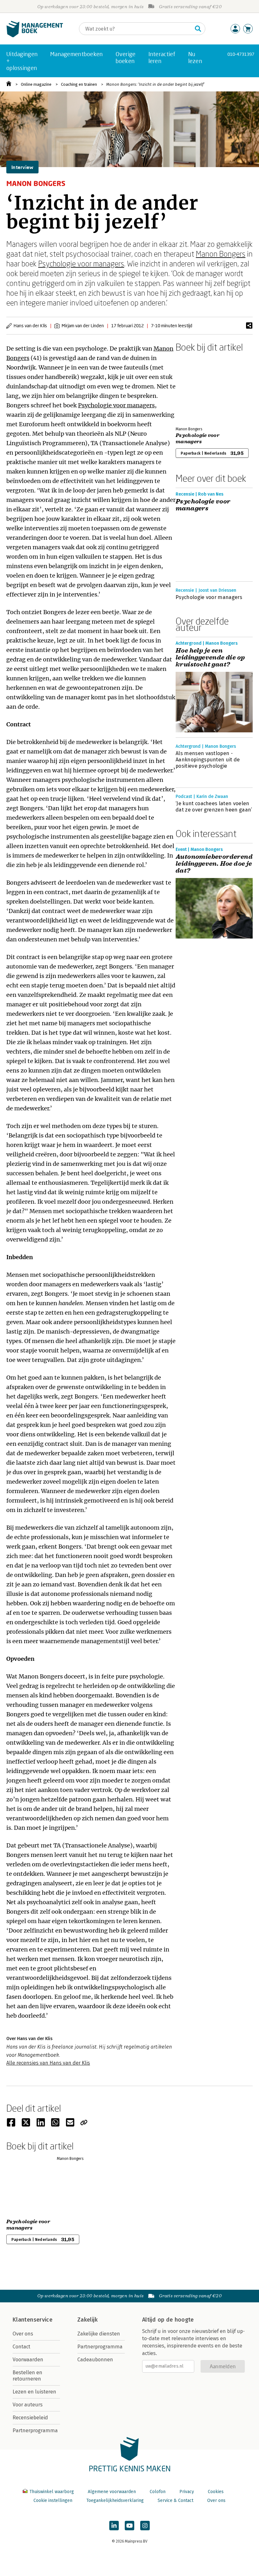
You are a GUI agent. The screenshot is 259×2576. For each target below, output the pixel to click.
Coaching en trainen (79, 84)
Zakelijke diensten (99, 2334)
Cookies (216, 2492)
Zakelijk (87, 2320)
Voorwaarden (28, 2360)
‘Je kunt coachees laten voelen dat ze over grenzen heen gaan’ (214, 807)
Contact (21, 2347)
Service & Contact (175, 2500)
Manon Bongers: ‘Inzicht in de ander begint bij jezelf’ (155, 84)
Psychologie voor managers (81, 263)
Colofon (158, 2492)
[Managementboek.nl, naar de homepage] (35, 36)
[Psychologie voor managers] (198, 388)
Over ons (23, 2334)
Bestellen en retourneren (27, 2376)
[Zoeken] (198, 29)
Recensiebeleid (30, 2418)
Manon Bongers (221, 254)
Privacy (187, 2492)
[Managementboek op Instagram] (145, 2526)
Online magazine (36, 84)
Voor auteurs (28, 2405)
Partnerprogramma (35, 2431)
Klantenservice (33, 2320)
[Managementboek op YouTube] (129, 2526)
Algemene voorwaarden (112, 2492)
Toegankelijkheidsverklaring (115, 2500)
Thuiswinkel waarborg (52, 2492)
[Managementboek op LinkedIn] (114, 2526)
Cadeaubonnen (95, 2360)
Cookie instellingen (53, 2500)
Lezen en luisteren (34, 2392)
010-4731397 (241, 54)
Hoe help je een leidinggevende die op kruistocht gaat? (210, 658)
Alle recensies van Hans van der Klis (48, 2063)
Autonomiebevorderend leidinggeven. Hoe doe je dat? (214, 864)
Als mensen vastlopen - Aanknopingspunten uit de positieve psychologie (208, 760)
